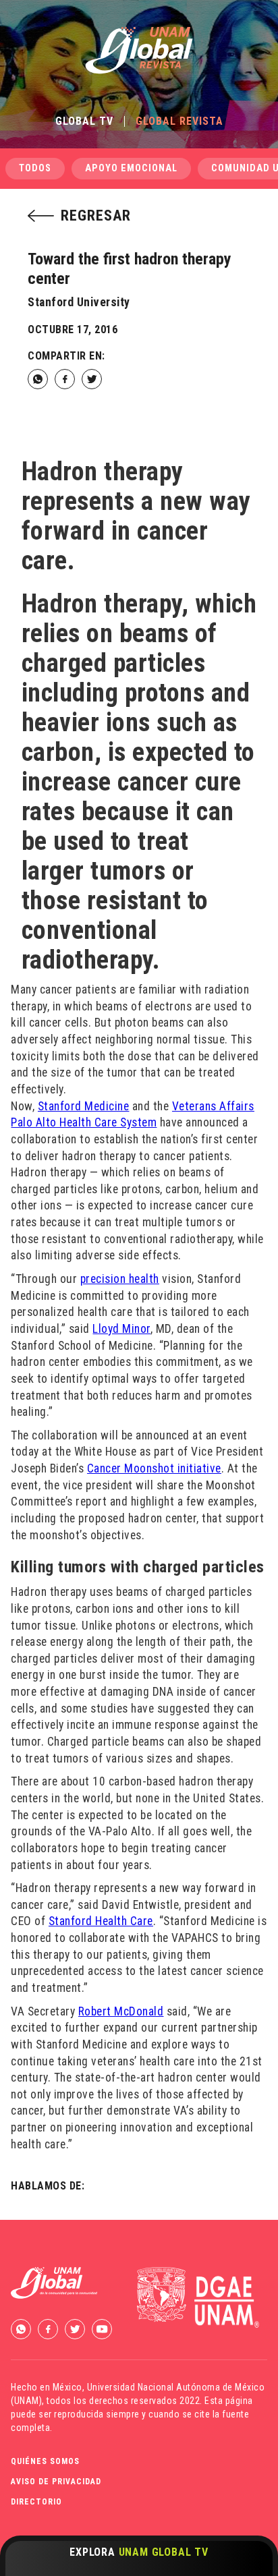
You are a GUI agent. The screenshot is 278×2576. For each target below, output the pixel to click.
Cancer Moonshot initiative (154, 1468)
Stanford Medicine (84, 1106)
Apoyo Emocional (131, 168)
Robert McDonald (121, 2011)
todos (35, 168)
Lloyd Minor (121, 1329)
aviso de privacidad (56, 2482)
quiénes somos (45, 2461)
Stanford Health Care (101, 1921)
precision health (120, 1279)
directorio (36, 2502)
